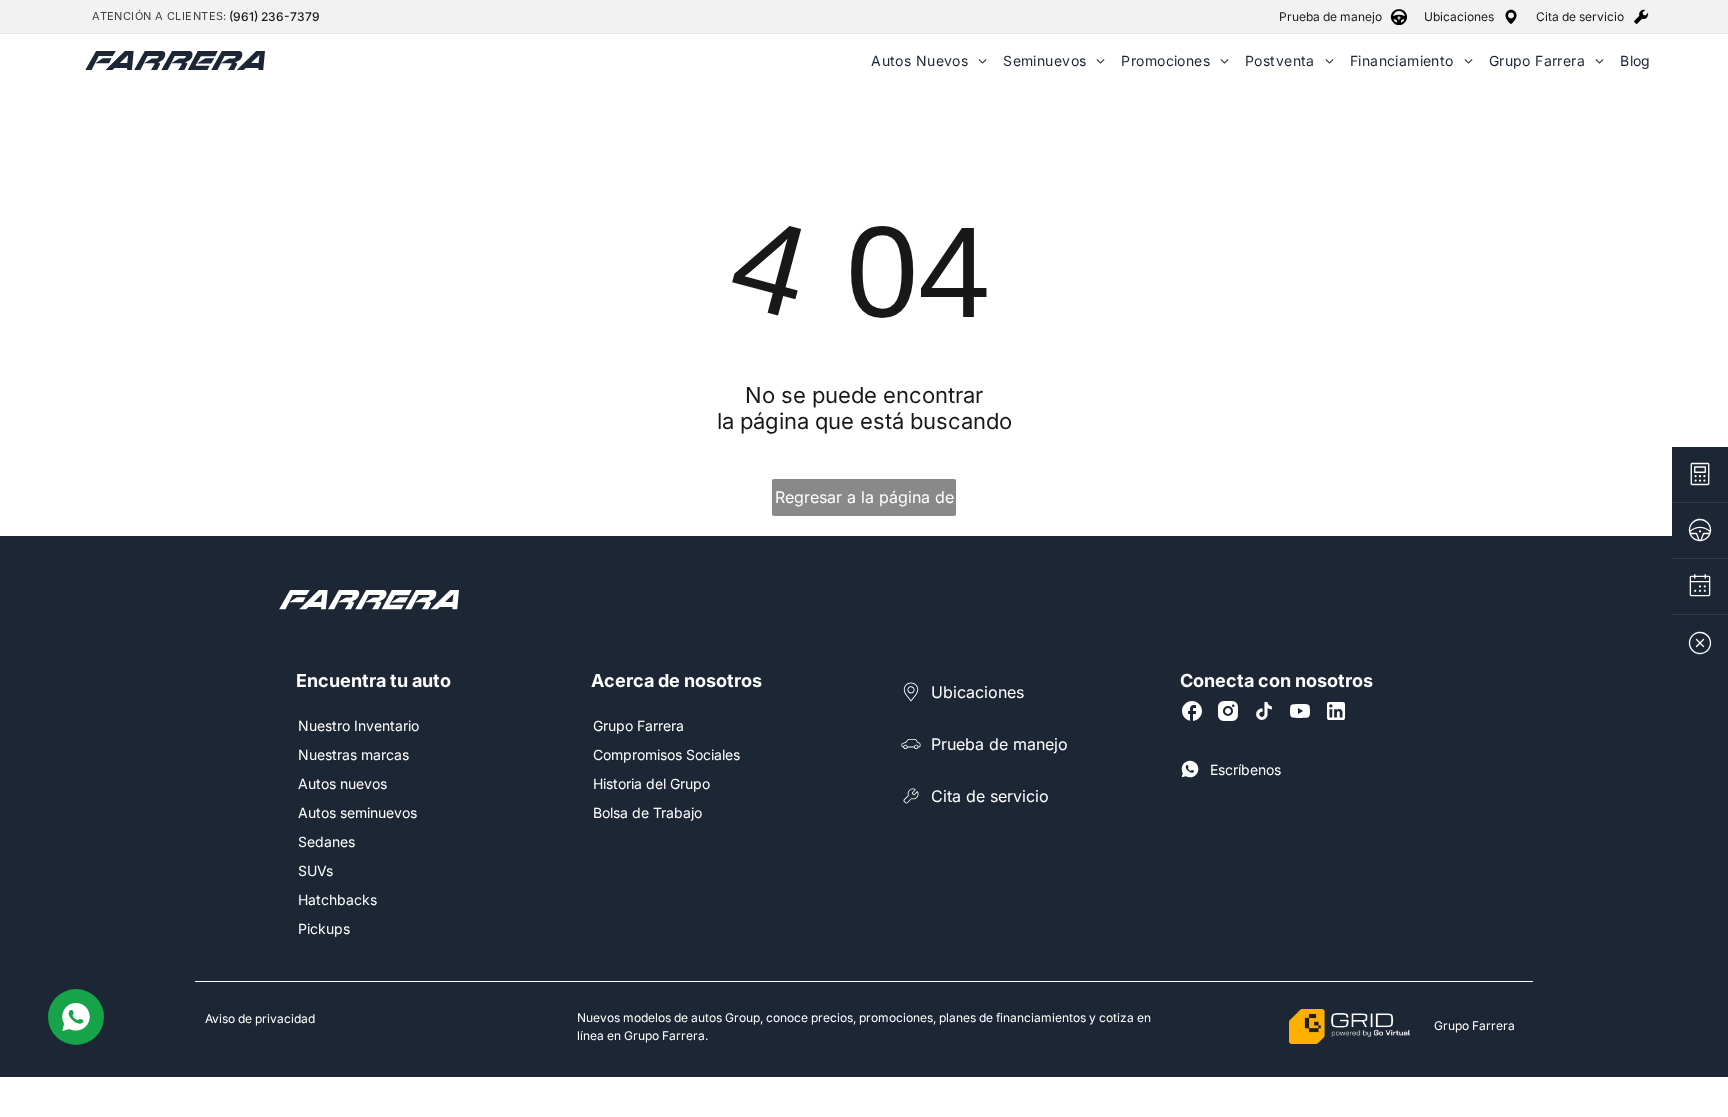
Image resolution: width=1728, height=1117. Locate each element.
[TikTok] (1264, 711)
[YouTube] (1300, 711)
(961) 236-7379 (274, 16)
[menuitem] (929, 60)
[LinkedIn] (1336, 711)
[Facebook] (1192, 711)
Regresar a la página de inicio (864, 501)
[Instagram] (1228, 711)
